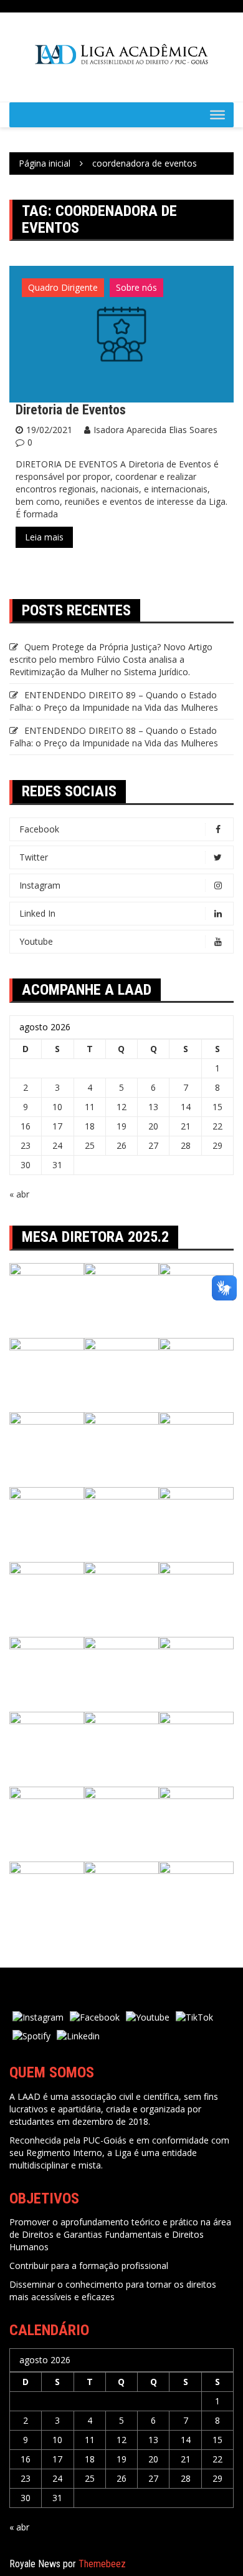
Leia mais (44, 537)
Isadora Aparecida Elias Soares (155, 430)
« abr (19, 1194)
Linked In (37, 913)
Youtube (36, 941)
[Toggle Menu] (217, 115)
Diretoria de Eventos (71, 410)
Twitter (34, 857)
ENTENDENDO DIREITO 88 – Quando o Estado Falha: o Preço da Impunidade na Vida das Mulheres (114, 737)
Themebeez (102, 2564)
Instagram (40, 885)
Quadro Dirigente (63, 287)
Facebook (39, 829)
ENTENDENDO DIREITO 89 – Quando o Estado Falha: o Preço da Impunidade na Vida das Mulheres (114, 701)
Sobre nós (136, 287)
